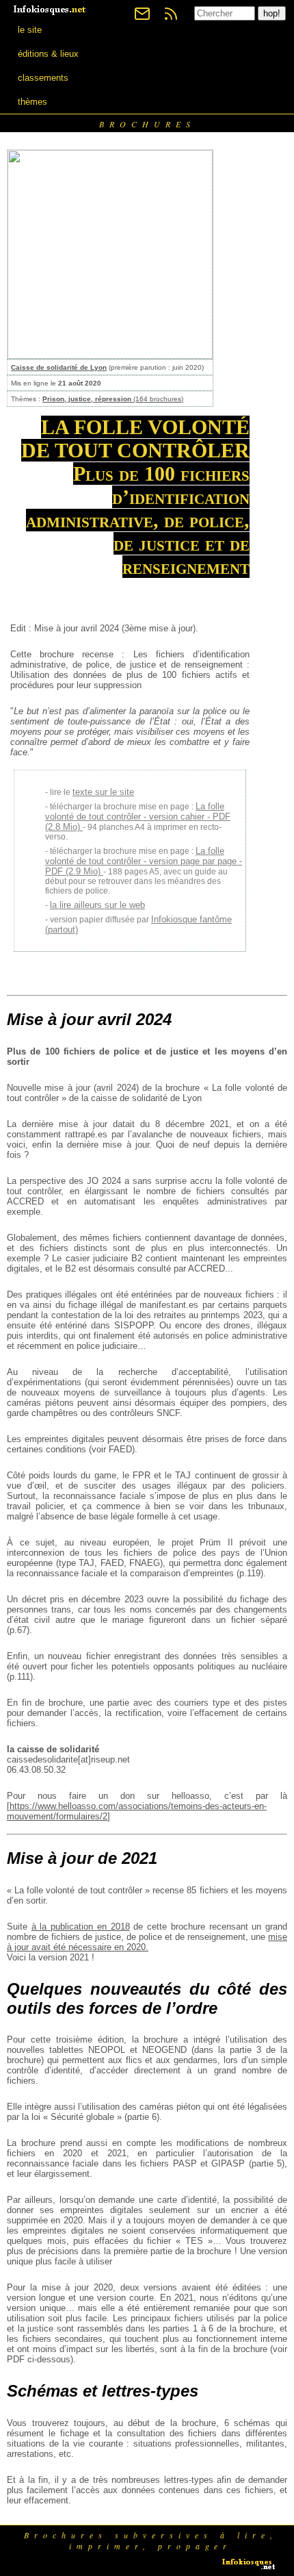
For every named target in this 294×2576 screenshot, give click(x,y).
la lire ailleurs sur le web (97, 905)
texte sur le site (103, 792)
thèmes (32, 102)
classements (43, 78)
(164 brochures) (113, 399)
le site (30, 30)
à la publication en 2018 (81, 1927)
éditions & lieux (48, 54)
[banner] (51, 9)
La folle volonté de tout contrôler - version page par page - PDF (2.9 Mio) (144, 861)
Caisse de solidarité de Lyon (59, 367)
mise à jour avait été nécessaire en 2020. (147, 1942)
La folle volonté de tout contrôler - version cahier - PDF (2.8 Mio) (138, 817)
